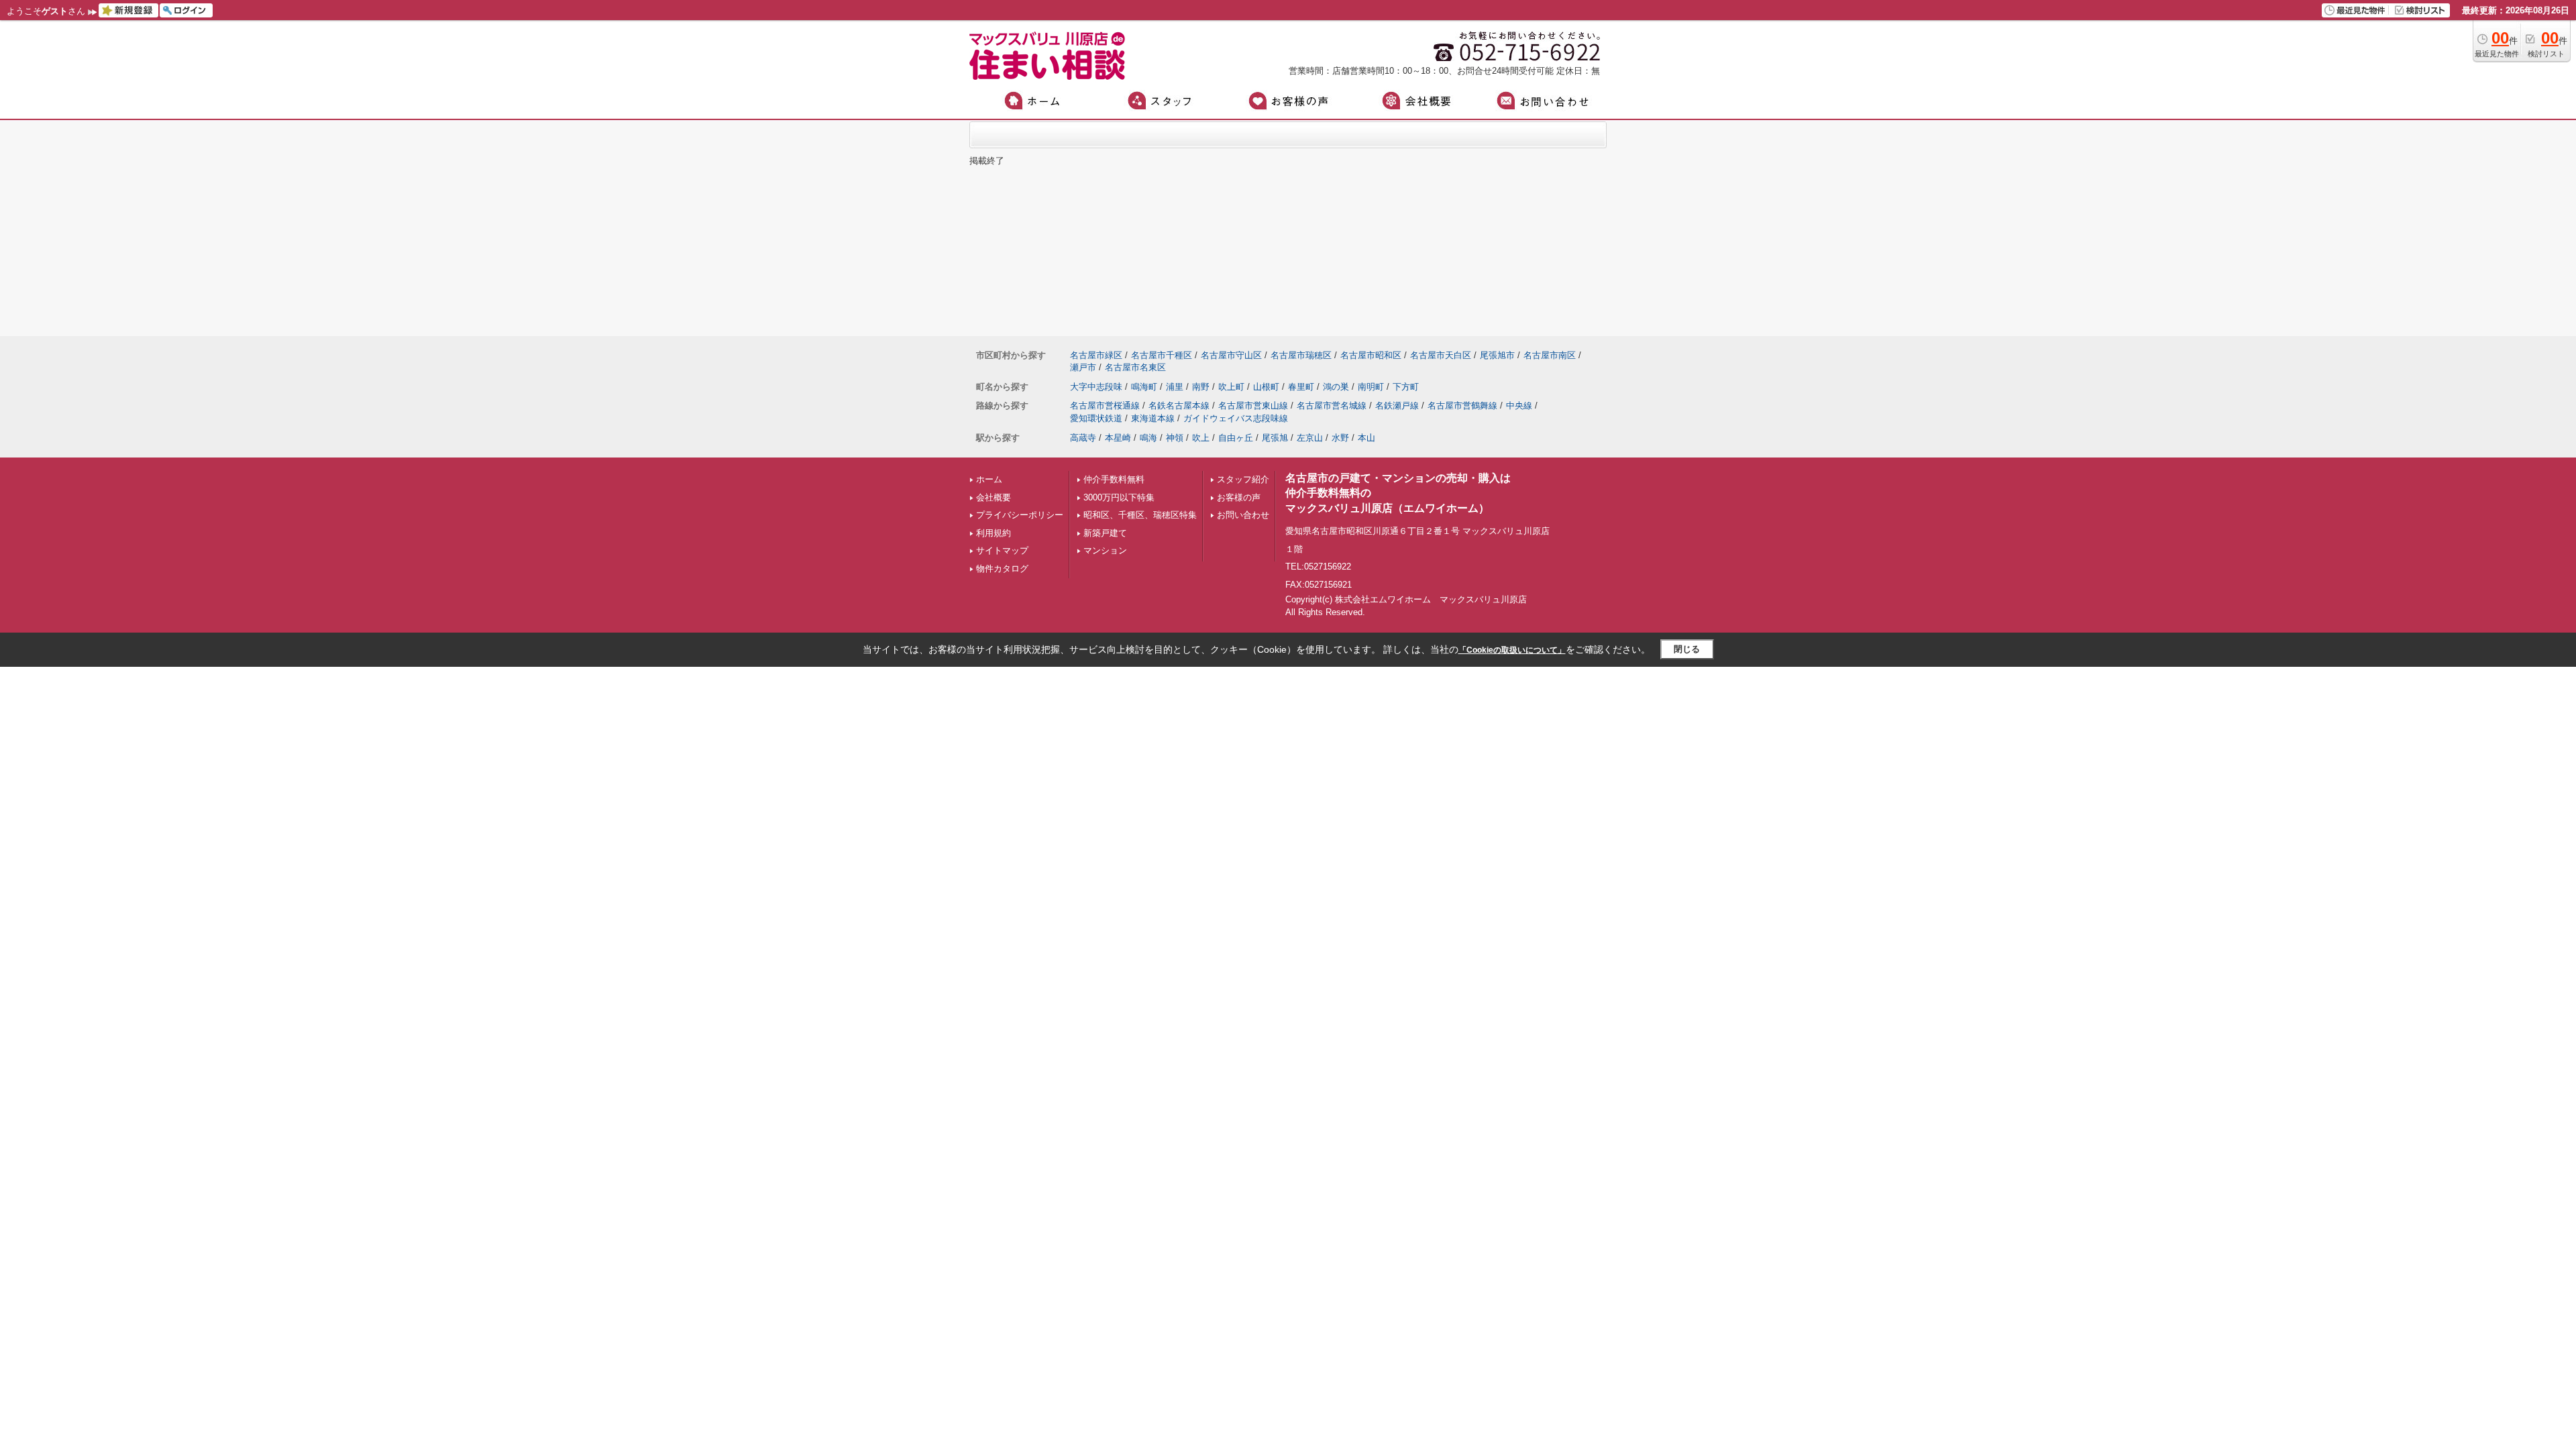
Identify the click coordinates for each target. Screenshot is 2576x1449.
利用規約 (994, 533)
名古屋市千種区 (1162, 355)
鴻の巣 (1336, 387)
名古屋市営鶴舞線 (1462, 406)
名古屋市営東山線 (1253, 406)
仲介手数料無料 (1114, 479)
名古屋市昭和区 (1371, 355)
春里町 (1301, 387)
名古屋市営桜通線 (1105, 406)
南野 (1201, 387)
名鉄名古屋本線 (1179, 406)
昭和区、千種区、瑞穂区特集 (1140, 515)
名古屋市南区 (1550, 355)
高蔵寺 (1083, 438)
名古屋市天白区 (1441, 355)
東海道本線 (1153, 418)
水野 (1340, 438)
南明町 (1371, 387)
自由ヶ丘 (1236, 438)
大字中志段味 (1096, 387)
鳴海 (1148, 438)
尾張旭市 (1497, 355)
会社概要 (994, 497)
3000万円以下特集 (1119, 497)
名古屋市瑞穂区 (1301, 355)
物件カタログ (1002, 569)
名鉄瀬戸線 (1397, 406)
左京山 (1310, 438)
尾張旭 (1275, 438)
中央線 (1519, 406)
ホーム (989, 479)
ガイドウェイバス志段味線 (1236, 418)
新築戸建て (1105, 533)
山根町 (1266, 387)
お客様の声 (1239, 497)
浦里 (1175, 387)
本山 (1366, 438)
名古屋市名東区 (1135, 367)
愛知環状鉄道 (1096, 418)
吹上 (1201, 438)
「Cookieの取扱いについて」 (1512, 650)
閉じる (1687, 649)
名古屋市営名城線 (1332, 406)
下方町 (1406, 387)
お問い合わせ (1243, 515)
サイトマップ (1002, 550)
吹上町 (1231, 387)
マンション (1105, 550)
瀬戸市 (1083, 367)
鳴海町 (1144, 387)
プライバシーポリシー (1020, 515)
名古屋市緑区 (1096, 355)
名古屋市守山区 (1231, 355)
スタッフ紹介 (1243, 479)
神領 (1175, 438)
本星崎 (1118, 438)
